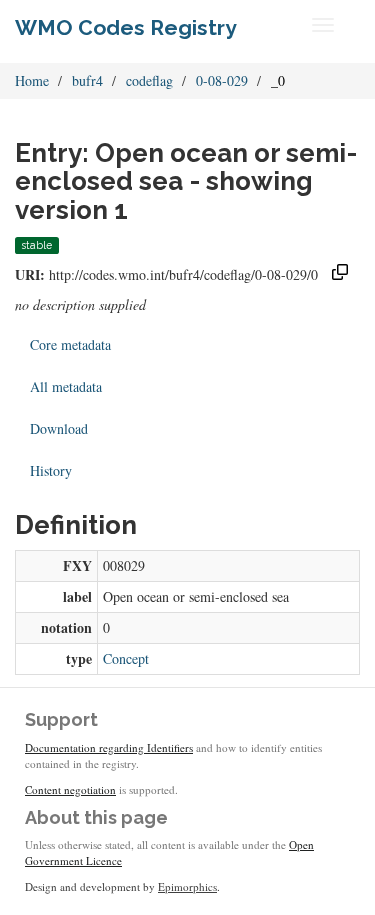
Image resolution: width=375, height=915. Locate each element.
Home (32, 80)
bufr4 (87, 80)
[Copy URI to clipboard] (340, 274)
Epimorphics (187, 886)
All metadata (66, 386)
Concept (126, 658)
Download (59, 428)
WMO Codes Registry (126, 27)
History (51, 470)
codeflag (149, 80)
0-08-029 (222, 80)
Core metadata (70, 344)
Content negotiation (70, 789)
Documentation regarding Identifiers (109, 747)
